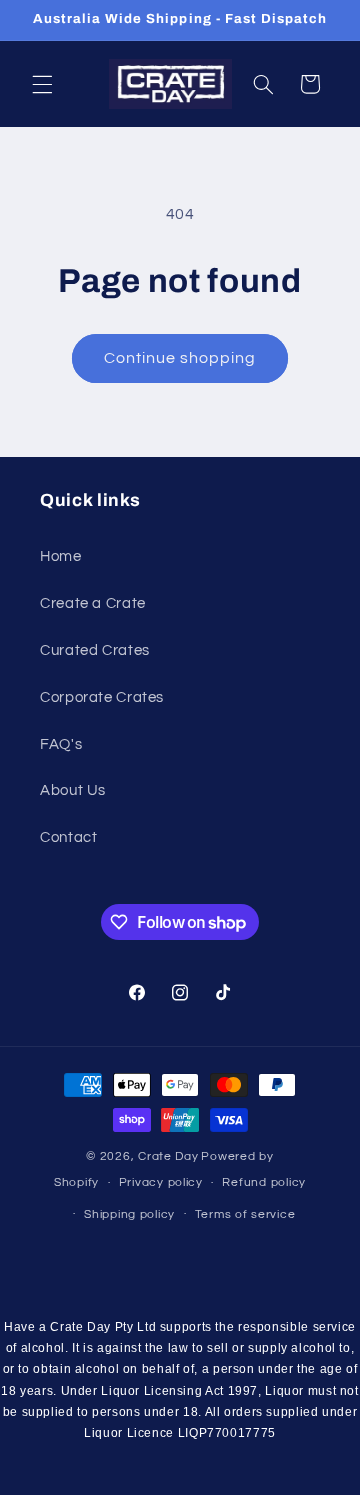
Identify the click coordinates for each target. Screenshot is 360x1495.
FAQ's (61, 744)
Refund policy (264, 1182)
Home (61, 556)
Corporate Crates (102, 697)
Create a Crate (93, 603)
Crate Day (168, 1156)
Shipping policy (129, 1214)
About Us (73, 790)
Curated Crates (95, 650)
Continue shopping (180, 358)
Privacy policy (161, 1182)
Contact (68, 837)
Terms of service (245, 1214)
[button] (42, 84)
